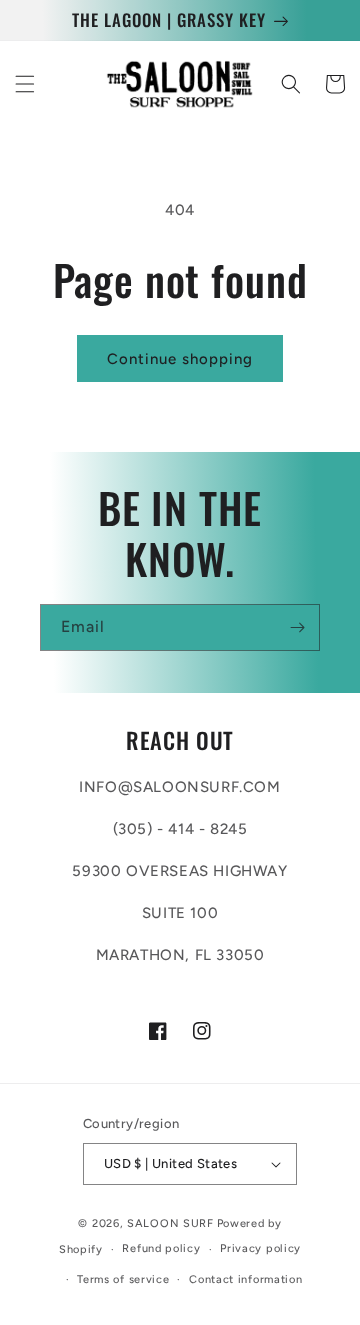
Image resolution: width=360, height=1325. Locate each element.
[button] (25, 84)
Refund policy (161, 1248)
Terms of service (123, 1279)
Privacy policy (260, 1248)
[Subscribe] (297, 627)
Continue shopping (180, 359)
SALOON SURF (170, 1223)
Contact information (245, 1279)
